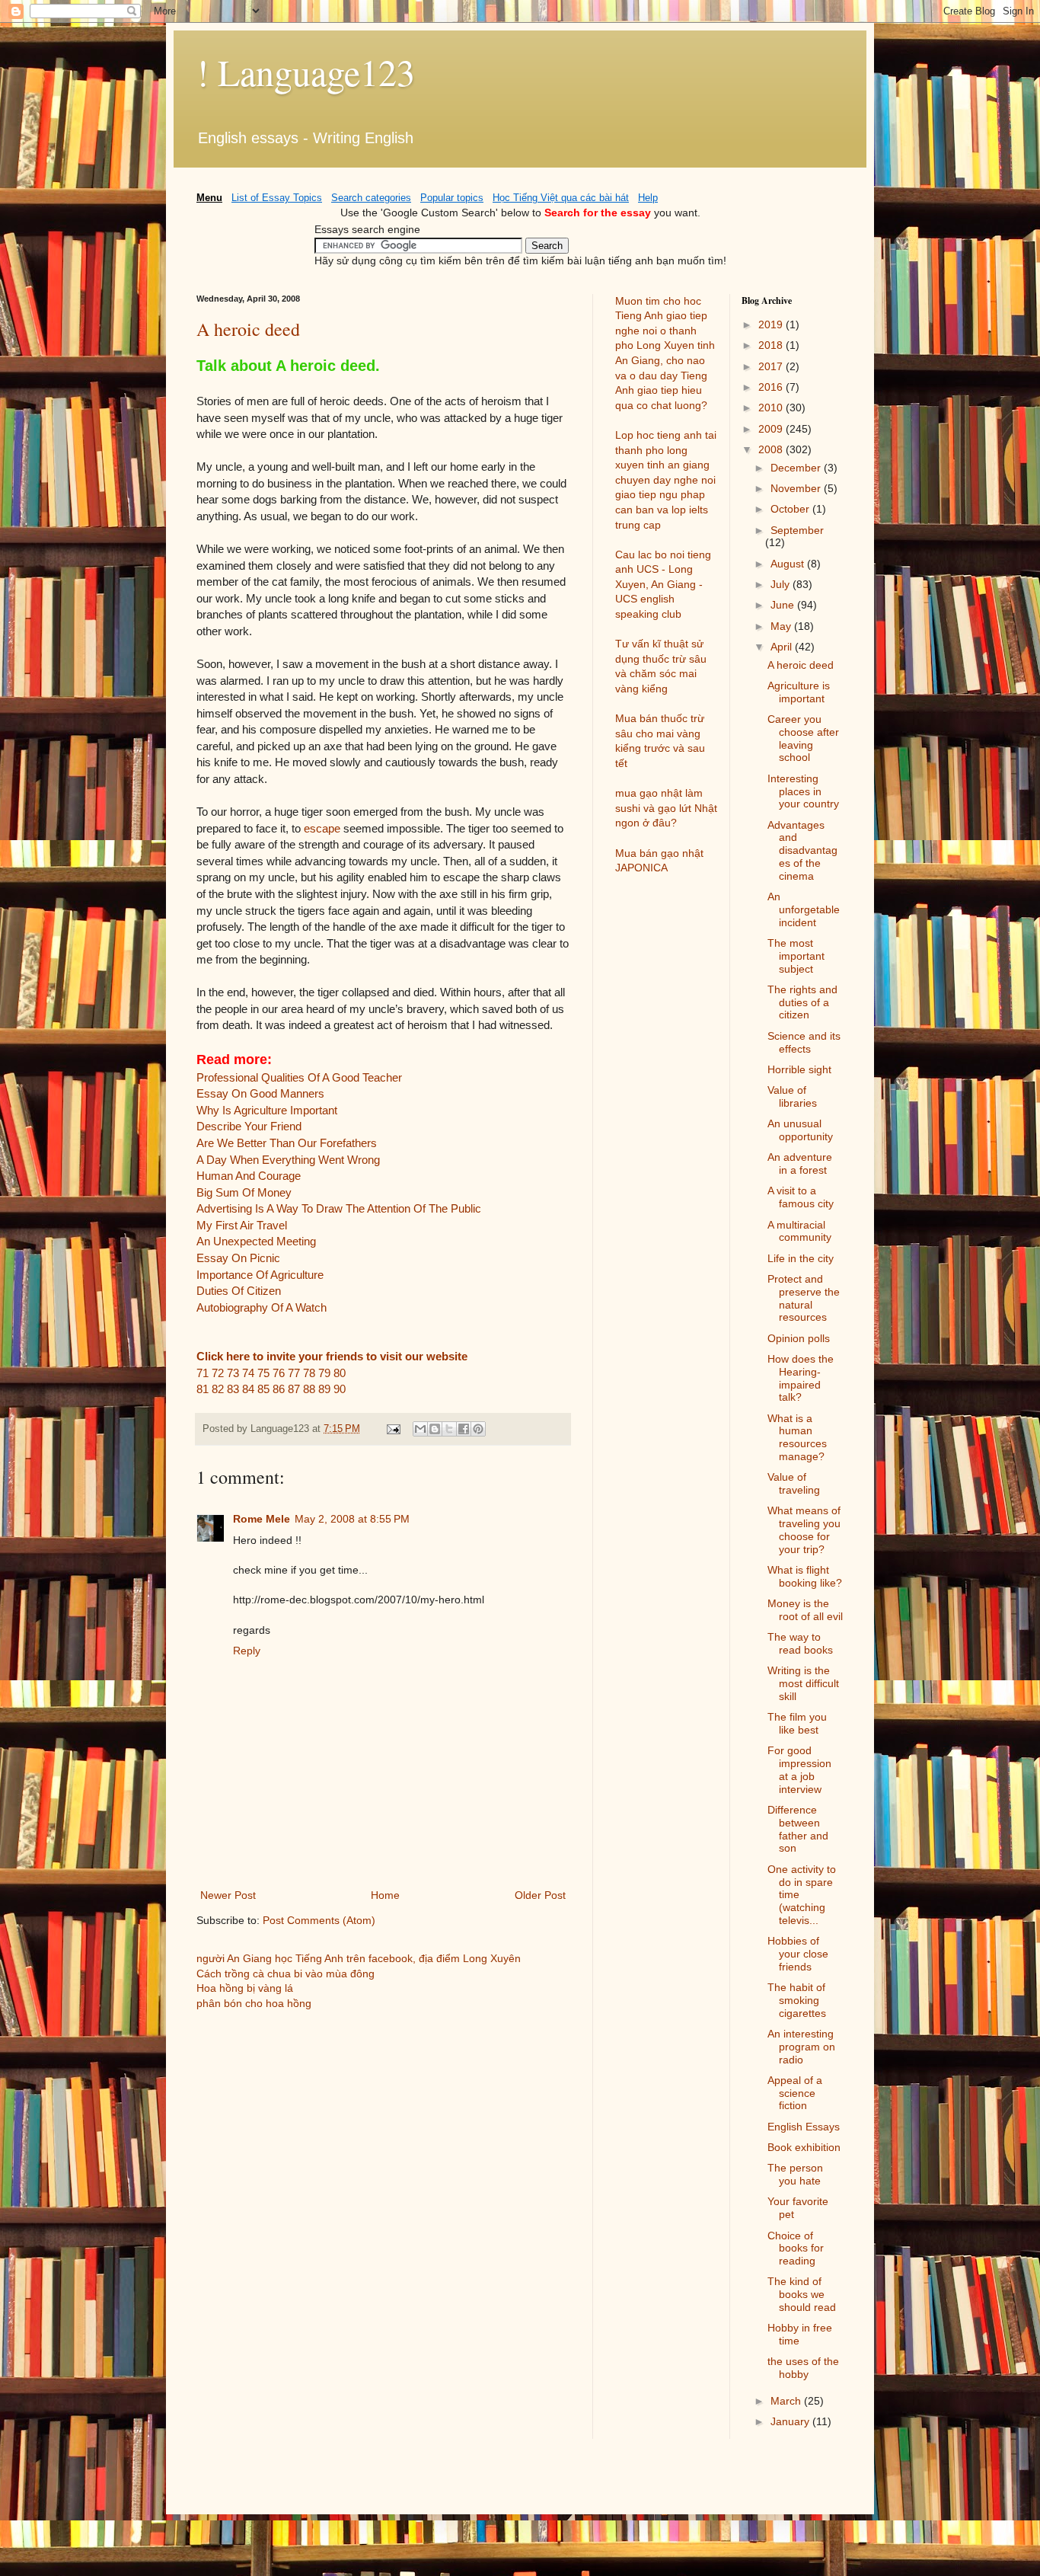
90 (340, 1389)
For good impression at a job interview (799, 1769)
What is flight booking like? (805, 1576)
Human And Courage (249, 1176)
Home (385, 1895)
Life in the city (801, 1258)
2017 (772, 366)
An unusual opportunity (800, 1130)
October (791, 509)
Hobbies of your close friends (798, 1954)
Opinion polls (799, 1338)
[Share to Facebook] (464, 1429)
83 (233, 1389)
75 (263, 1373)
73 (233, 1373)
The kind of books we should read (802, 2294)
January (791, 2421)
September (797, 530)
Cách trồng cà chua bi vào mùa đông (286, 1974)
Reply (247, 1651)
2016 (772, 387)
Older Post (540, 1895)
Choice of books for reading (796, 2248)
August (789, 564)
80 (340, 1373)
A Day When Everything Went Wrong (288, 1160)
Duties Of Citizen (239, 1291)
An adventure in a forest (800, 1163)
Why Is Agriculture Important (267, 1110)
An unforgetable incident (804, 909)
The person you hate (795, 2174)
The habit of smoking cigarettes (797, 2000)
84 (248, 1389)
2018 (772, 345)
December (797, 468)
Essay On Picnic (238, 1258)
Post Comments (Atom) (319, 1920)
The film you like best (797, 1723)
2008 (772, 449)
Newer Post (228, 1895)
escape (322, 828)
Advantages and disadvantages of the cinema (802, 850)
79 (324, 1373)
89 (324, 1389)
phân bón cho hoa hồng (254, 2003)
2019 (772, 324)
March (787, 2401)
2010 (772, 407)
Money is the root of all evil (805, 1610)
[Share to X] (449, 1429)
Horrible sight (799, 1069)
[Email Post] (393, 1429)
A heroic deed (248, 329)
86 (279, 1389)
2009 (772, 429)
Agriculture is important (799, 692)
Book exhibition (804, 2147)
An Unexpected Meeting (256, 1241)
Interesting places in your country (803, 791)
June (784, 605)
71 (203, 1373)
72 (218, 1373)
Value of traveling (794, 1483)
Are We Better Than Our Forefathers (287, 1143)
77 (294, 1373)
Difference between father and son (798, 1829)
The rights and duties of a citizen (802, 1002)
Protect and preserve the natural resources (804, 1298)
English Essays (804, 2127)
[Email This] (420, 1429)
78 (309, 1373)
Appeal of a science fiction (795, 2093)
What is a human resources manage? (797, 1437)
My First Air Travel (242, 1225)
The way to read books (800, 1643)
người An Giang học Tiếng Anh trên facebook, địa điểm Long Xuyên (359, 1958)
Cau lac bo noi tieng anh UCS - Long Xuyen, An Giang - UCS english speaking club (663, 584)
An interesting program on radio (801, 2047)
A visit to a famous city (801, 1197)
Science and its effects (804, 1042)
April (783, 647)
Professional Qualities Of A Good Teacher (299, 1077)
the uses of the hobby (803, 2368)
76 (279, 1373)
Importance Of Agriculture (260, 1275)
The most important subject (796, 956)
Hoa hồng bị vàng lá (245, 1988)
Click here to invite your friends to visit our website (332, 1356)
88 (309, 1389)
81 (203, 1389)
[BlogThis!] (435, 1429)
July (782, 584)
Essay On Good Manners (260, 1093)
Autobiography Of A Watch (262, 1307)
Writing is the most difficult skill (803, 1683)
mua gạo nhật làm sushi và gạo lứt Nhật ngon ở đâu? (666, 808)
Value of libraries (792, 1096)
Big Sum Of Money (244, 1192)
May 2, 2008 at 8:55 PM (352, 1519)
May (782, 626)
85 (263, 1389)
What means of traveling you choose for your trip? (804, 1529)
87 (294, 1389)
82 (218, 1389)
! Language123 (306, 72)
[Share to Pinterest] (478, 1429)
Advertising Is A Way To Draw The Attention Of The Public (339, 1208)
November (797, 488)
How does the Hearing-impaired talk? (801, 1378)
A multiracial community (799, 1231)
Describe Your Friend (249, 1126)
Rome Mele (262, 1519)
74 (248, 1373)
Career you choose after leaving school (803, 738)
